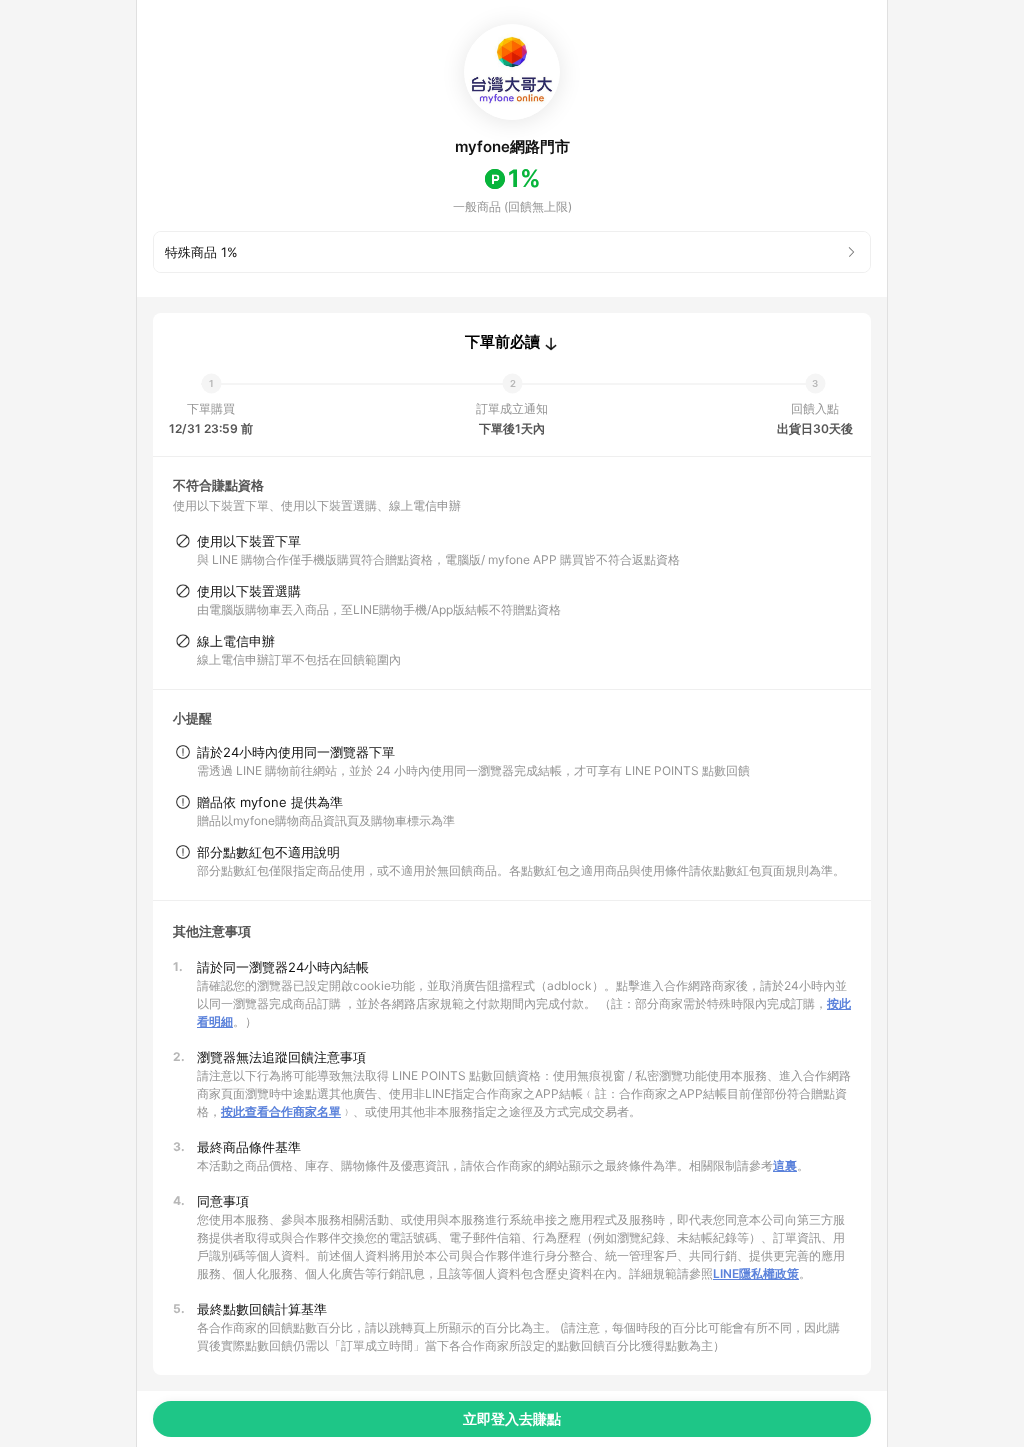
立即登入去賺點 (512, 1418)
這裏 (785, 1165)
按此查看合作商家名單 (281, 1111)
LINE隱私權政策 (756, 1273)
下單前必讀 (502, 342)
